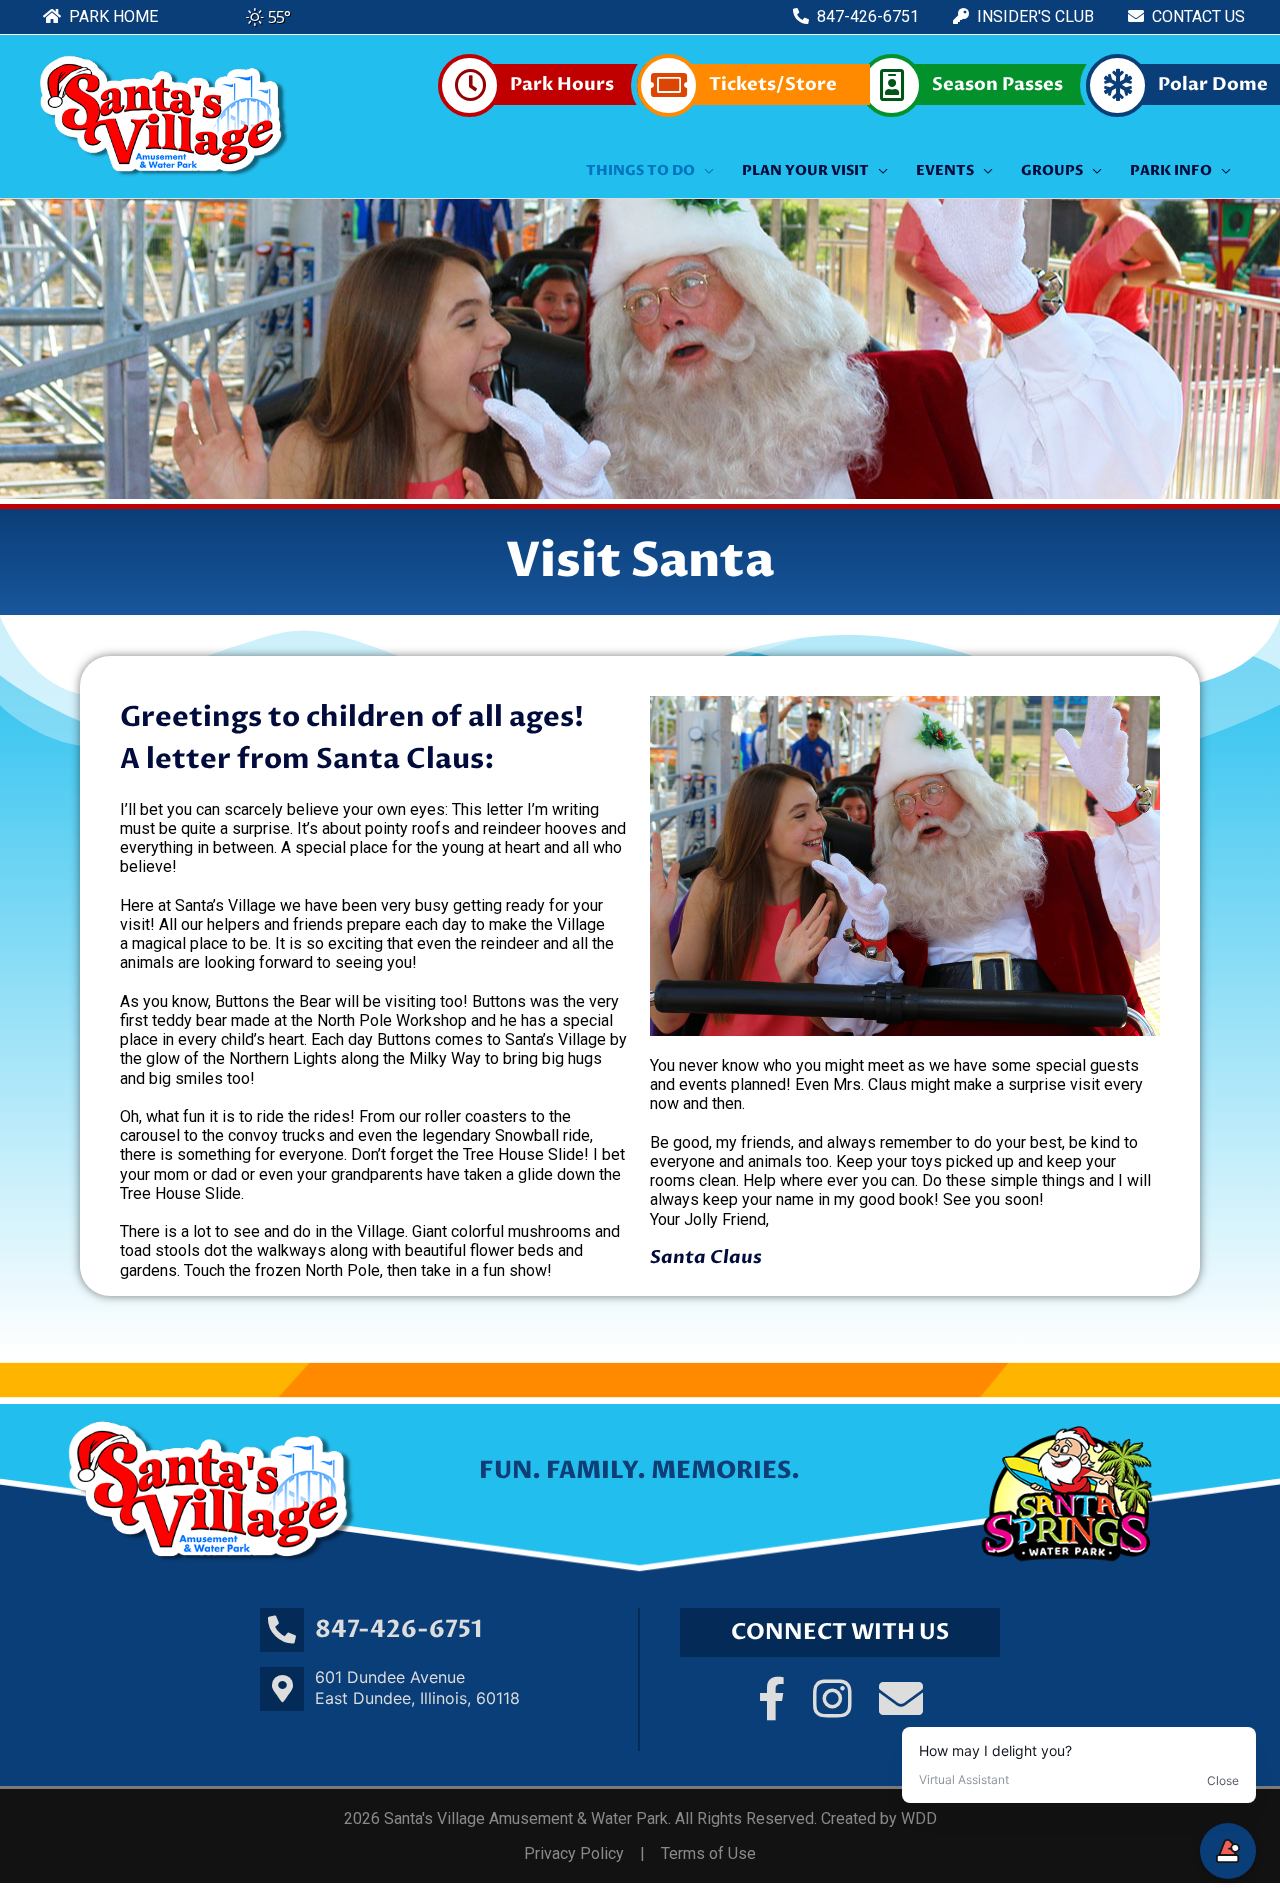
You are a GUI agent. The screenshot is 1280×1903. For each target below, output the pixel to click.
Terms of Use (708, 1853)
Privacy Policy (574, 1853)
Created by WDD (879, 1818)
